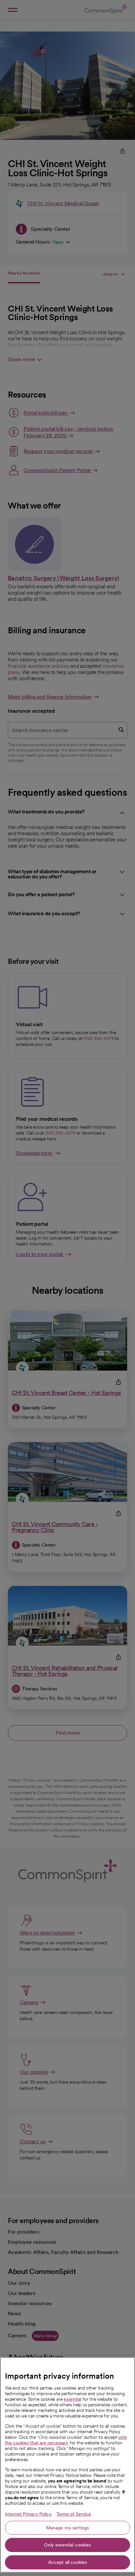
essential (72, 2399)
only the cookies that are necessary (66, 2440)
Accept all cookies (68, 2562)
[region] (67, 2465)
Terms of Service (74, 2514)
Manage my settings (68, 2528)
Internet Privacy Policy (28, 2514)
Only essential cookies (67, 2545)
